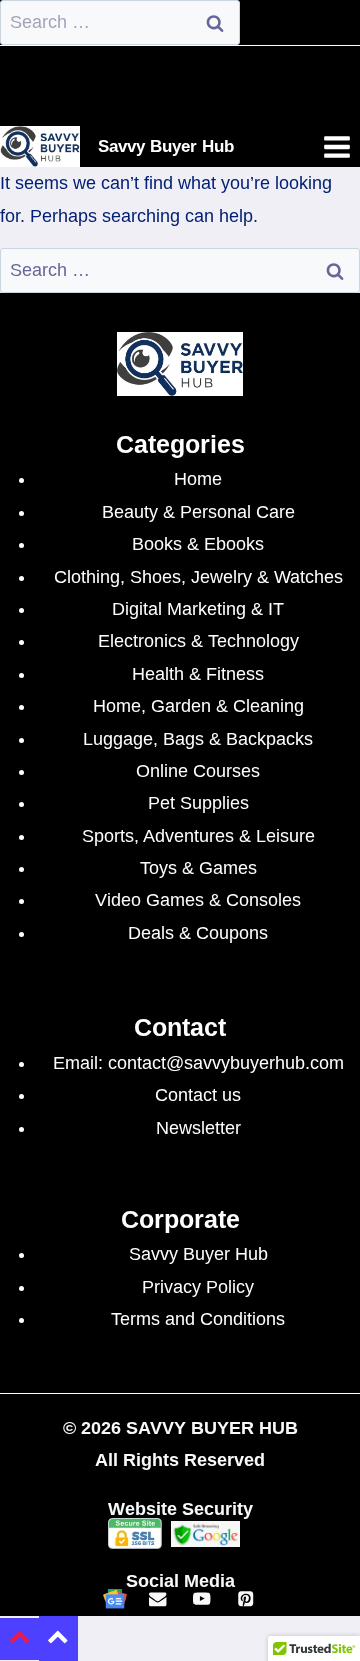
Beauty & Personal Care (198, 512)
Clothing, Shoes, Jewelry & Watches (198, 577)
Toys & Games (198, 868)
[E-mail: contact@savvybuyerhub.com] (158, 1598)
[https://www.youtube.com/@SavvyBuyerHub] (201, 1598)
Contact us (198, 1095)
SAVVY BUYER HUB (212, 1428)
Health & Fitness (198, 674)
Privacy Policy (198, 1287)
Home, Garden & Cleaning (198, 706)
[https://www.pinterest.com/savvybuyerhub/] (245, 1598)
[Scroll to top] (19, 1639)
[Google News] (114, 1598)
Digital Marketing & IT (198, 609)
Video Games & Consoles (198, 900)
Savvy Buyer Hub (198, 1254)
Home (198, 479)
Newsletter (198, 1128)
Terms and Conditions (198, 1319)
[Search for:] (120, 22)
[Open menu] (336, 146)
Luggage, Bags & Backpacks (198, 739)
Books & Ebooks (198, 544)
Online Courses (198, 771)
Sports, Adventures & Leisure (198, 836)
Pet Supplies (198, 803)
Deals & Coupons (198, 933)
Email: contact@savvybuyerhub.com (198, 1063)
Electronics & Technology (198, 641)
